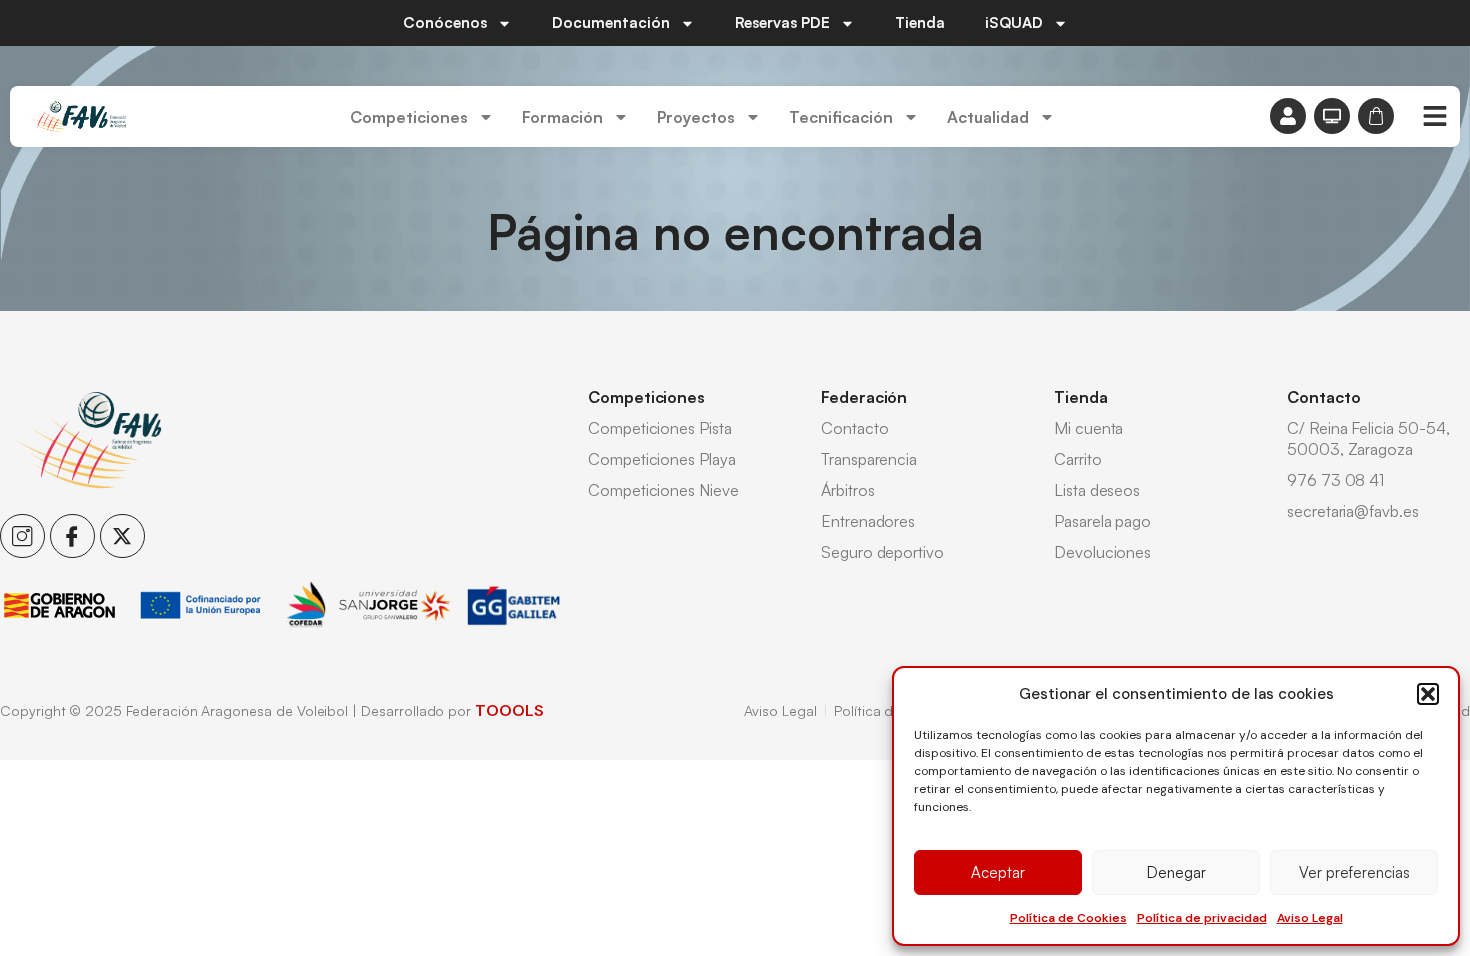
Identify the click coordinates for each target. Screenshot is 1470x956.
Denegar (1176, 872)
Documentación (611, 22)
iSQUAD (1014, 22)
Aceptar (998, 872)
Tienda (920, 22)
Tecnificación (841, 117)
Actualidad (988, 117)
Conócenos (445, 22)
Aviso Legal (1310, 918)
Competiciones (409, 117)
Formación (562, 117)
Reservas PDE (782, 22)
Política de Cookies (1068, 918)
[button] (1428, 694)
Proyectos (696, 117)
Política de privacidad (1202, 918)
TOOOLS (509, 710)
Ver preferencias (1354, 872)
